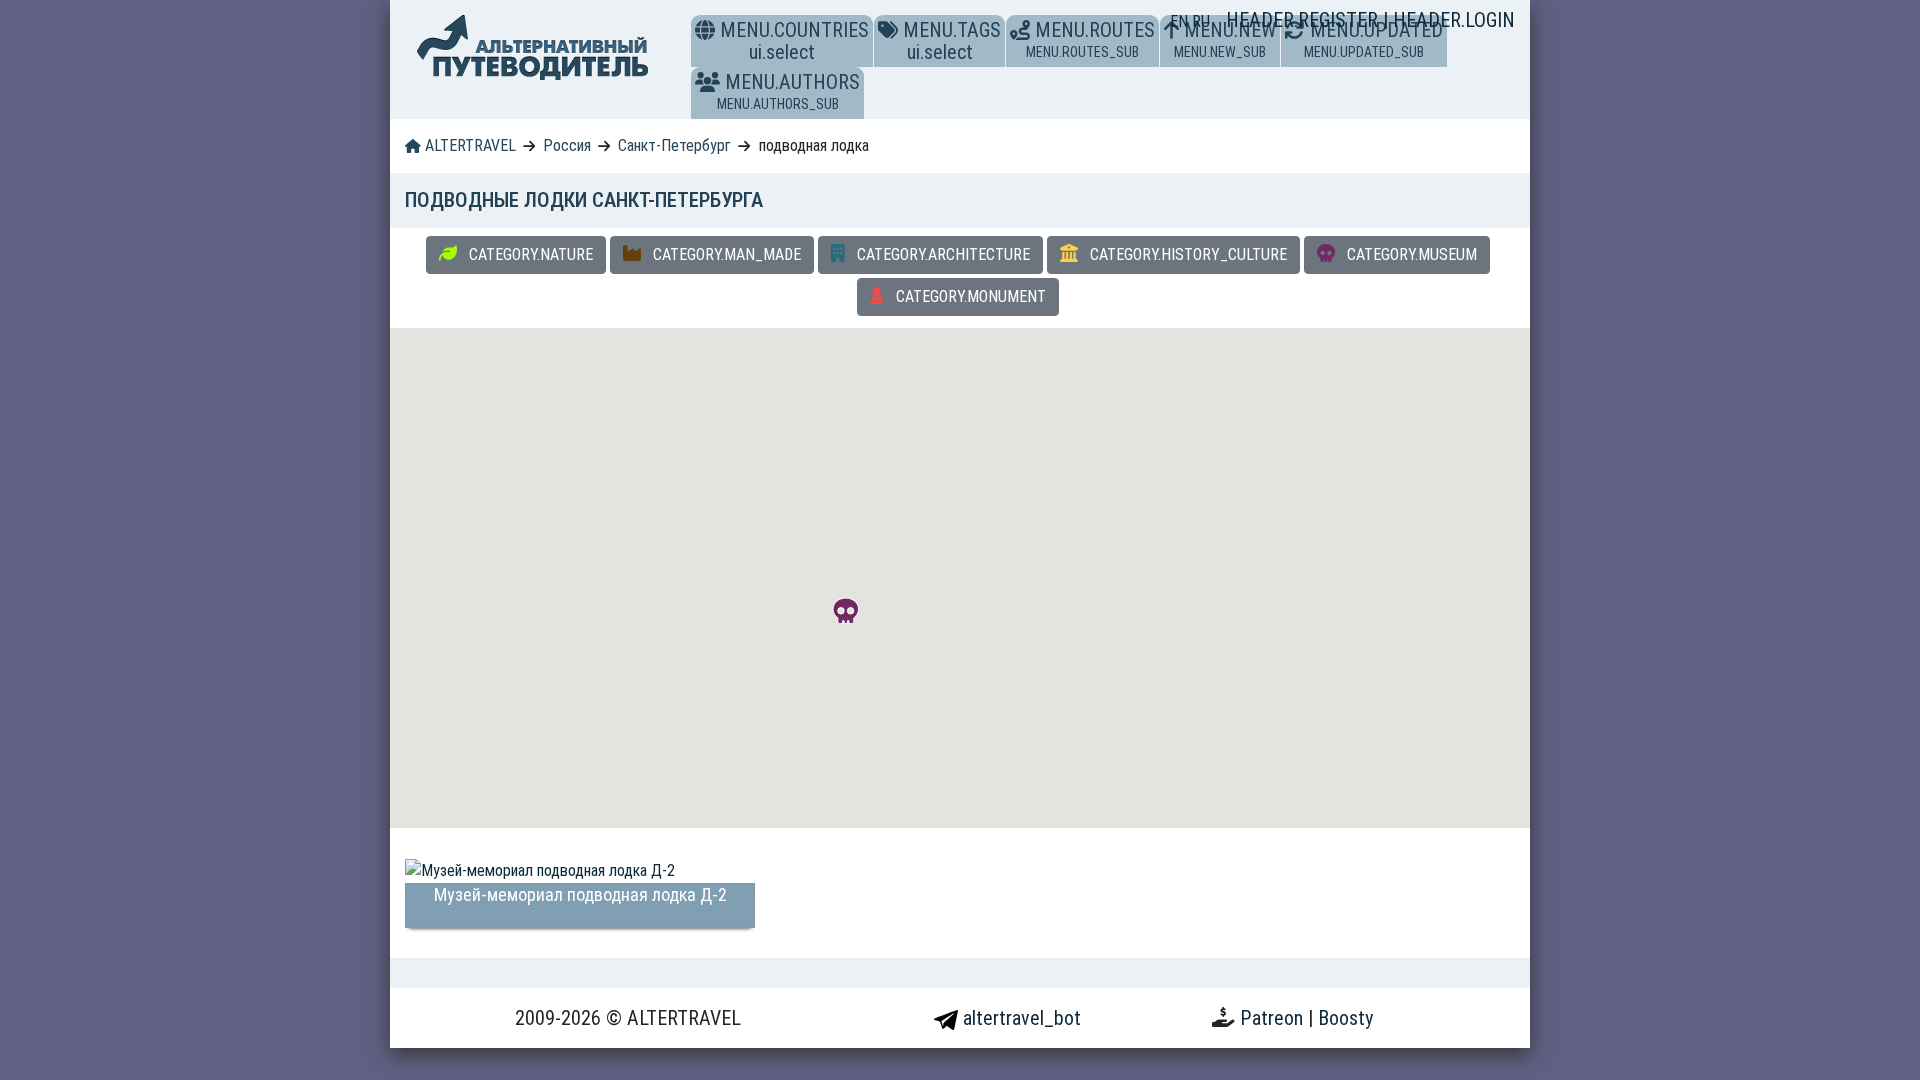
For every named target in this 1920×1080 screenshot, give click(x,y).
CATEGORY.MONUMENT (969, 296)
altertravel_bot (1019, 1018)
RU (1201, 21)
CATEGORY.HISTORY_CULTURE (1186, 254)
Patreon (1274, 1018)
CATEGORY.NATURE (529, 254)
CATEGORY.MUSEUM (1410, 254)
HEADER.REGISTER (1304, 20)
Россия (567, 145)
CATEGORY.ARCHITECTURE (941, 254)
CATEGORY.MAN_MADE (725, 254)
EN (1181, 21)
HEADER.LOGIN (1454, 20)
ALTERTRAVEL (468, 145)
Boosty (1345, 1018)
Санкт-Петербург (674, 145)
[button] (707, 82)
